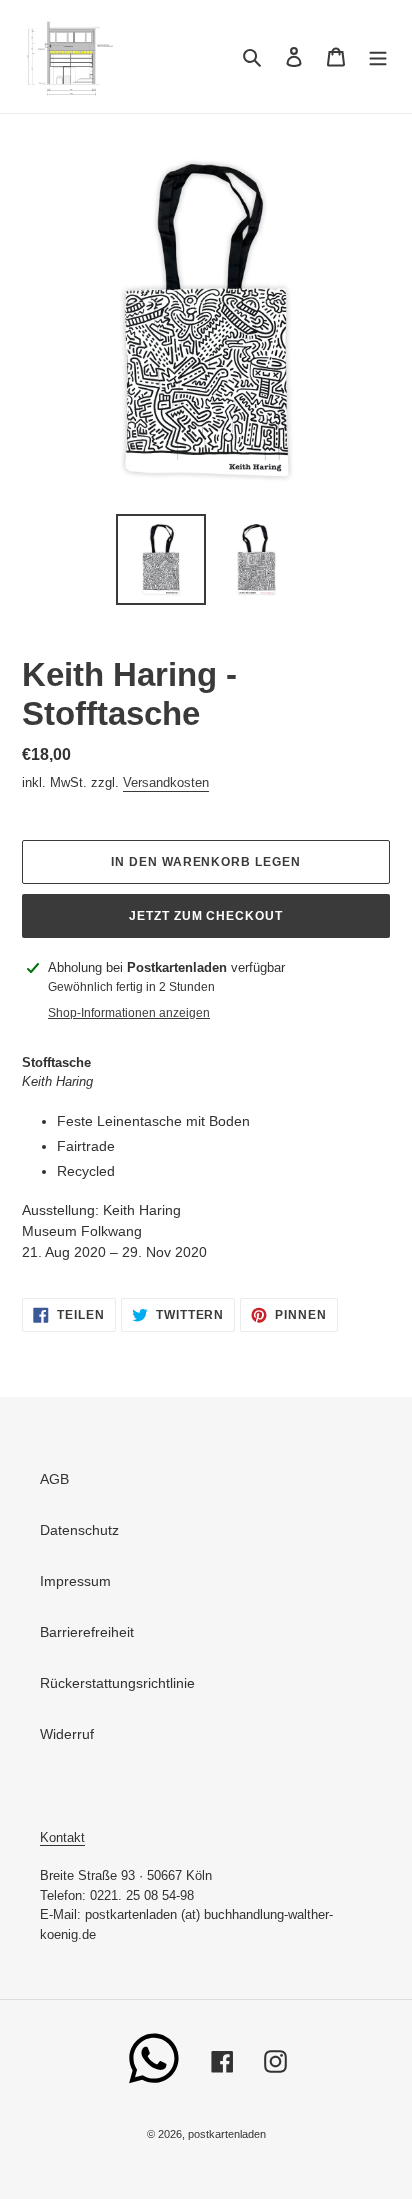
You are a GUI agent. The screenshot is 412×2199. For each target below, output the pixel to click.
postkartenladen (227, 2134)
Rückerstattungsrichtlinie (117, 1683)
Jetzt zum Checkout (206, 916)
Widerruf (67, 1734)
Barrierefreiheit (87, 1632)
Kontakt (62, 1837)
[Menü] (378, 56)
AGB (54, 1479)
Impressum (75, 1581)
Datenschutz (79, 1530)
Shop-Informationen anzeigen (129, 1013)
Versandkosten (166, 782)
